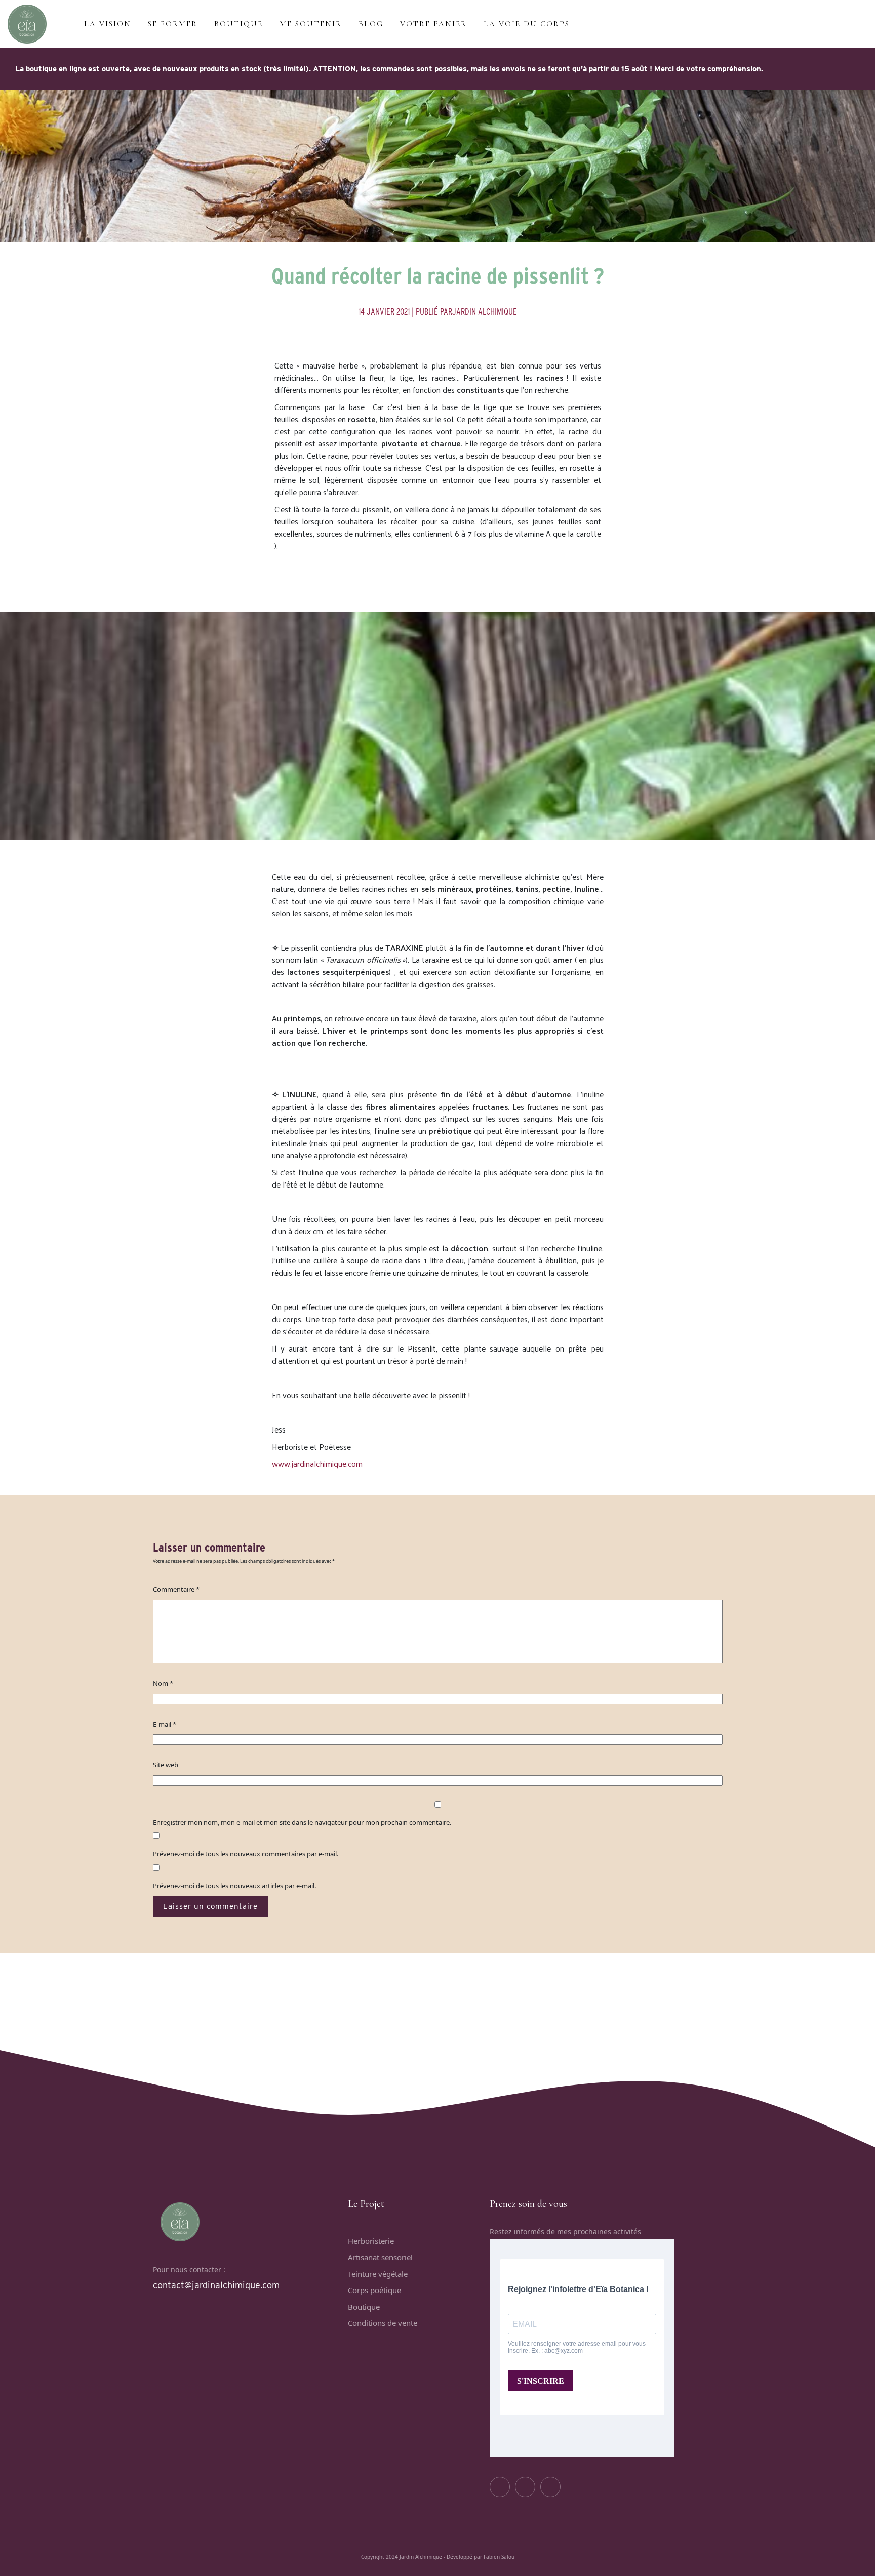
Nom (163, 1683)
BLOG (371, 24)
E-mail (165, 1724)
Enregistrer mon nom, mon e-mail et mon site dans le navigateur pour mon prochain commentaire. (302, 1822)
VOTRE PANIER (433, 24)
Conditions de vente (383, 2323)
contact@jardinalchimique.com (216, 2285)
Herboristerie (371, 2241)
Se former (173, 24)
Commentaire (176, 1589)
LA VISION (108, 24)
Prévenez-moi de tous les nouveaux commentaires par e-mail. (246, 1854)
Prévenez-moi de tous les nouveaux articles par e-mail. (234, 1886)
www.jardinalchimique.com (317, 1464)
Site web (166, 1765)
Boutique (364, 2307)
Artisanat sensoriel (380, 2257)
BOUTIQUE (238, 24)
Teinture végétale (378, 2274)
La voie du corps (527, 24)
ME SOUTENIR (311, 24)
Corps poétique (374, 2290)
